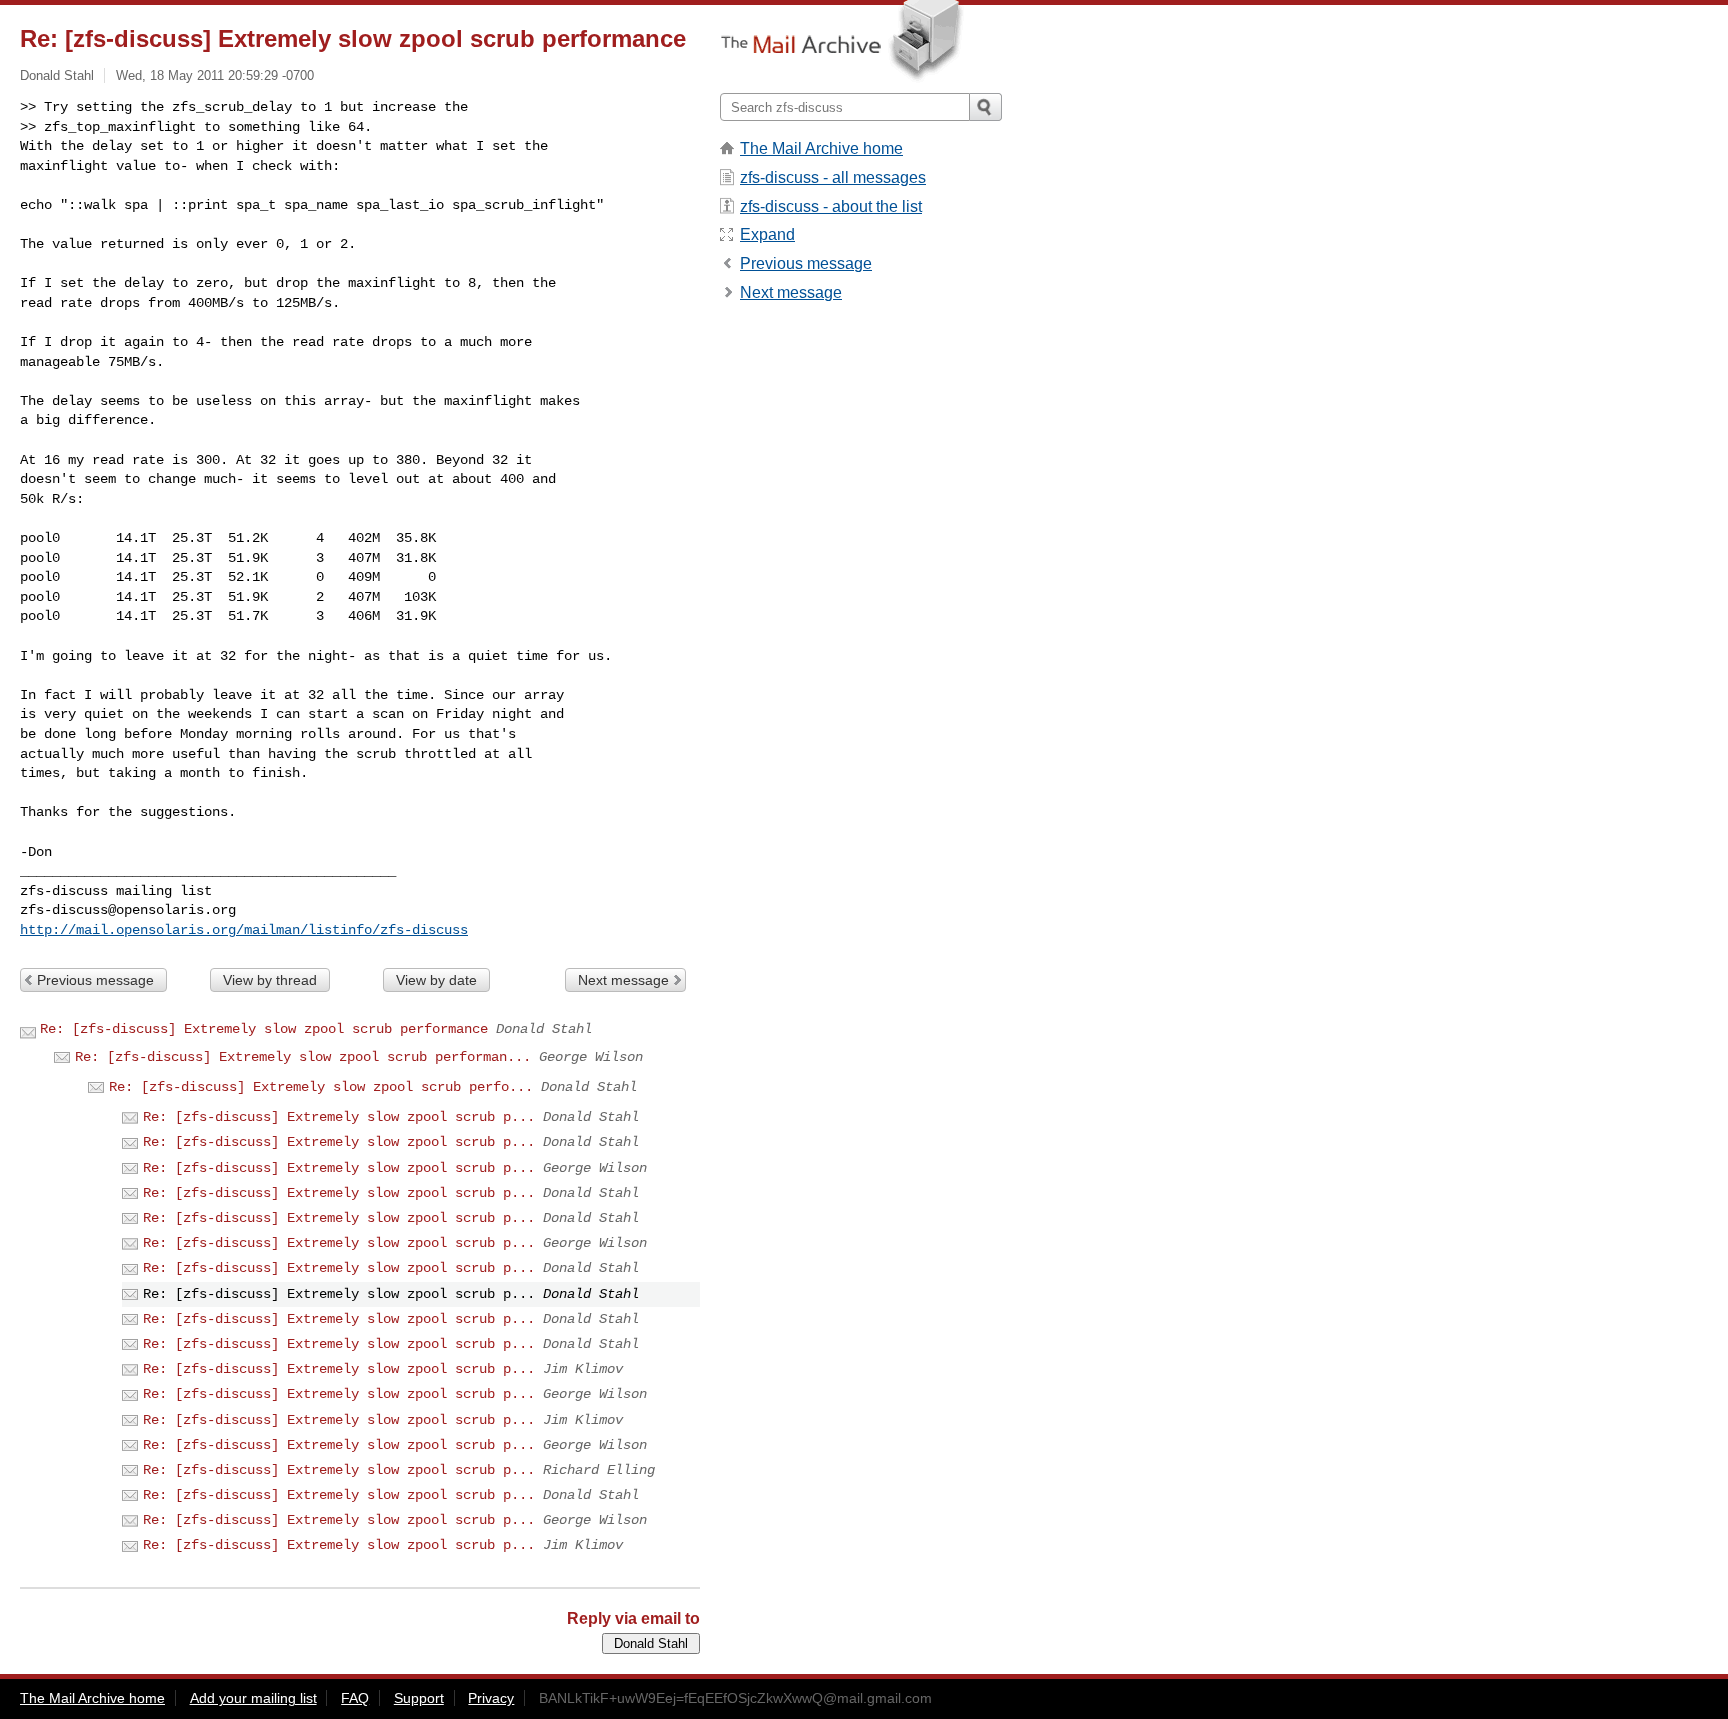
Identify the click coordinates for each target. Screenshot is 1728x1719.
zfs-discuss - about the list (831, 206)
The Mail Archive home (821, 148)
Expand (767, 234)
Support (419, 1698)
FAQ (355, 1698)
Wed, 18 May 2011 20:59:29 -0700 (215, 75)
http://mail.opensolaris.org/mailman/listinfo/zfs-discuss (244, 930)
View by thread (270, 980)
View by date (436, 980)
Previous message (95, 980)
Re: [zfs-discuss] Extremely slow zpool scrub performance (264, 1029)
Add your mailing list (253, 1698)
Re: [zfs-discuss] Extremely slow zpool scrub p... (339, 1117)
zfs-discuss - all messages (833, 177)
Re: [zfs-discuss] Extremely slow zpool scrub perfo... (321, 1087)
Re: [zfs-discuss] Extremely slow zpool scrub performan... (303, 1057)
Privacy (491, 1698)
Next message (623, 980)
